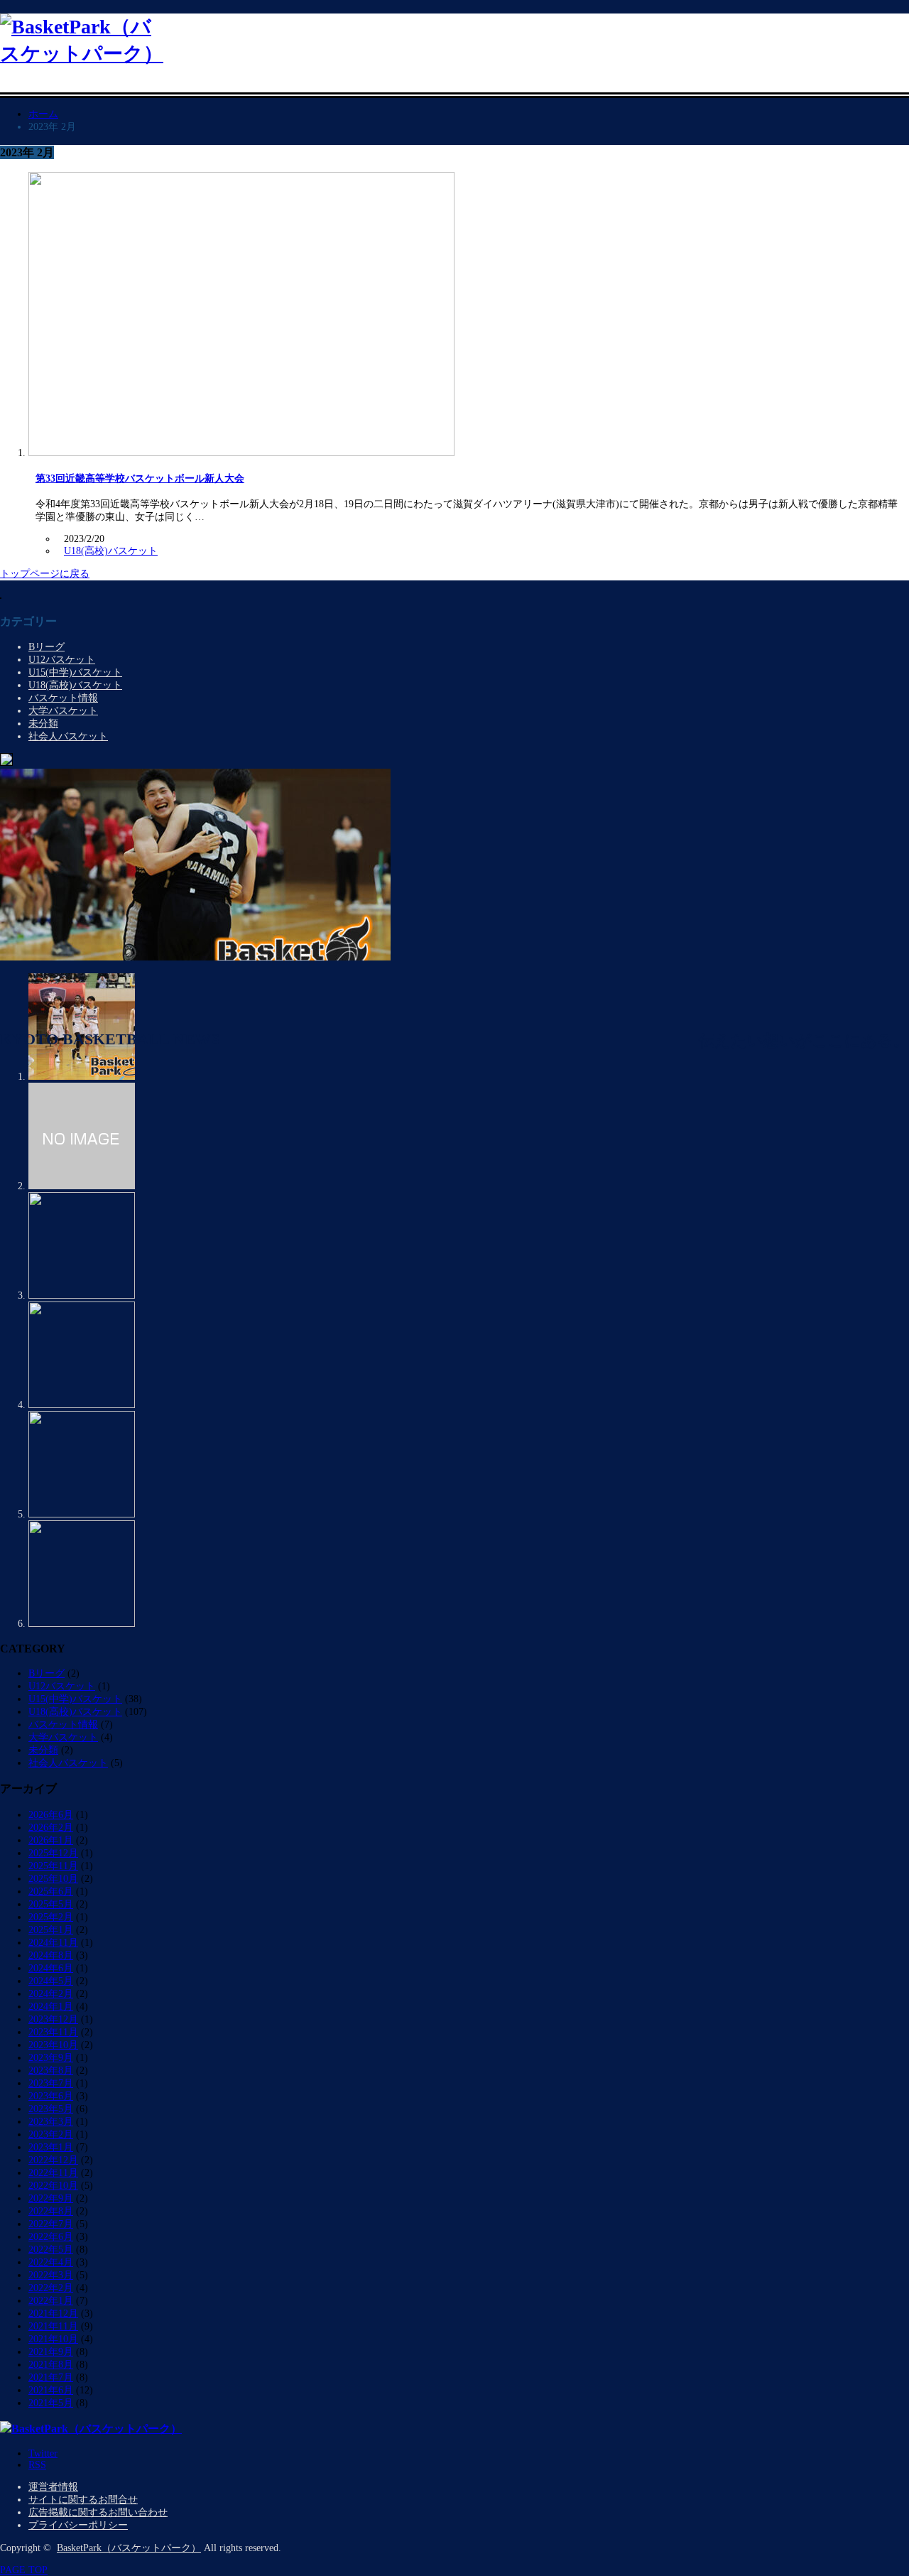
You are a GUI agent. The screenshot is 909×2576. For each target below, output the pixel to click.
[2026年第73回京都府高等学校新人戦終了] (82, 1077)
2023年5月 (51, 2109)
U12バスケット (62, 660)
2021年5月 (51, 2403)
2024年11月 (53, 1943)
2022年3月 (51, 2275)
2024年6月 (51, 1968)
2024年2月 (51, 1994)
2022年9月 (51, 2198)
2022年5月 (51, 2250)
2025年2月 (51, 1917)
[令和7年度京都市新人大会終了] (82, 1624)
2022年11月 (53, 2173)
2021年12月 (53, 2313)
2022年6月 (51, 2237)
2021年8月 (51, 2365)
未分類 (43, 724)
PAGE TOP (24, 2570)
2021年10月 (53, 2339)
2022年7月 (51, 2224)
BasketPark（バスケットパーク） (129, 2548)
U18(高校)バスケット (111, 551)
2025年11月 (53, 1866)
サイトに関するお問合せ (83, 2500)
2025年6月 (51, 1892)
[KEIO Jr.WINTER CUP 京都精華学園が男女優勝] (82, 1295)
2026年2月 (51, 1828)
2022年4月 (51, 2262)
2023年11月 (53, 2032)
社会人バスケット (68, 736)
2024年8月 (51, 1955)
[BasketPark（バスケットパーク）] (82, 54)
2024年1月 (51, 2007)
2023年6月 (51, 2096)
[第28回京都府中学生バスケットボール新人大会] (82, 1186)
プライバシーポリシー (78, 2525)
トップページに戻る (45, 574)
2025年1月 (51, 1930)
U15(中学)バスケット (75, 672)
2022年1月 (51, 2301)
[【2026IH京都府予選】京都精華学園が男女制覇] (195, 957)
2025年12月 (53, 1853)
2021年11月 (53, 2326)
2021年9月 (51, 2352)
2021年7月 (51, 2377)
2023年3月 (51, 2122)
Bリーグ (47, 647)
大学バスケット (63, 711)
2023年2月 (51, 2134)
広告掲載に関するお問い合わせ (98, 2512)
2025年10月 (53, 1879)
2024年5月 (51, 1981)
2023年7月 (51, 2083)
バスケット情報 (63, 698)
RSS (37, 2465)
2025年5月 (51, 1904)
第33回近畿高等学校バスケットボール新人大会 (140, 478)
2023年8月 (51, 2071)
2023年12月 (53, 2019)
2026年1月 (51, 1840)
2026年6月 (51, 1815)
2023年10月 (53, 2045)
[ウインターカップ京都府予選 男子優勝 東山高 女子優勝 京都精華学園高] (82, 1514)
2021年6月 (51, 2390)
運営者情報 (53, 2487)
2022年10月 (53, 2186)
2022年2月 (51, 2288)
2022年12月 (53, 2160)
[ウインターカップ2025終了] (82, 1405)
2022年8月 (51, 2211)
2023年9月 (51, 2058)
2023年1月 (51, 2147)
